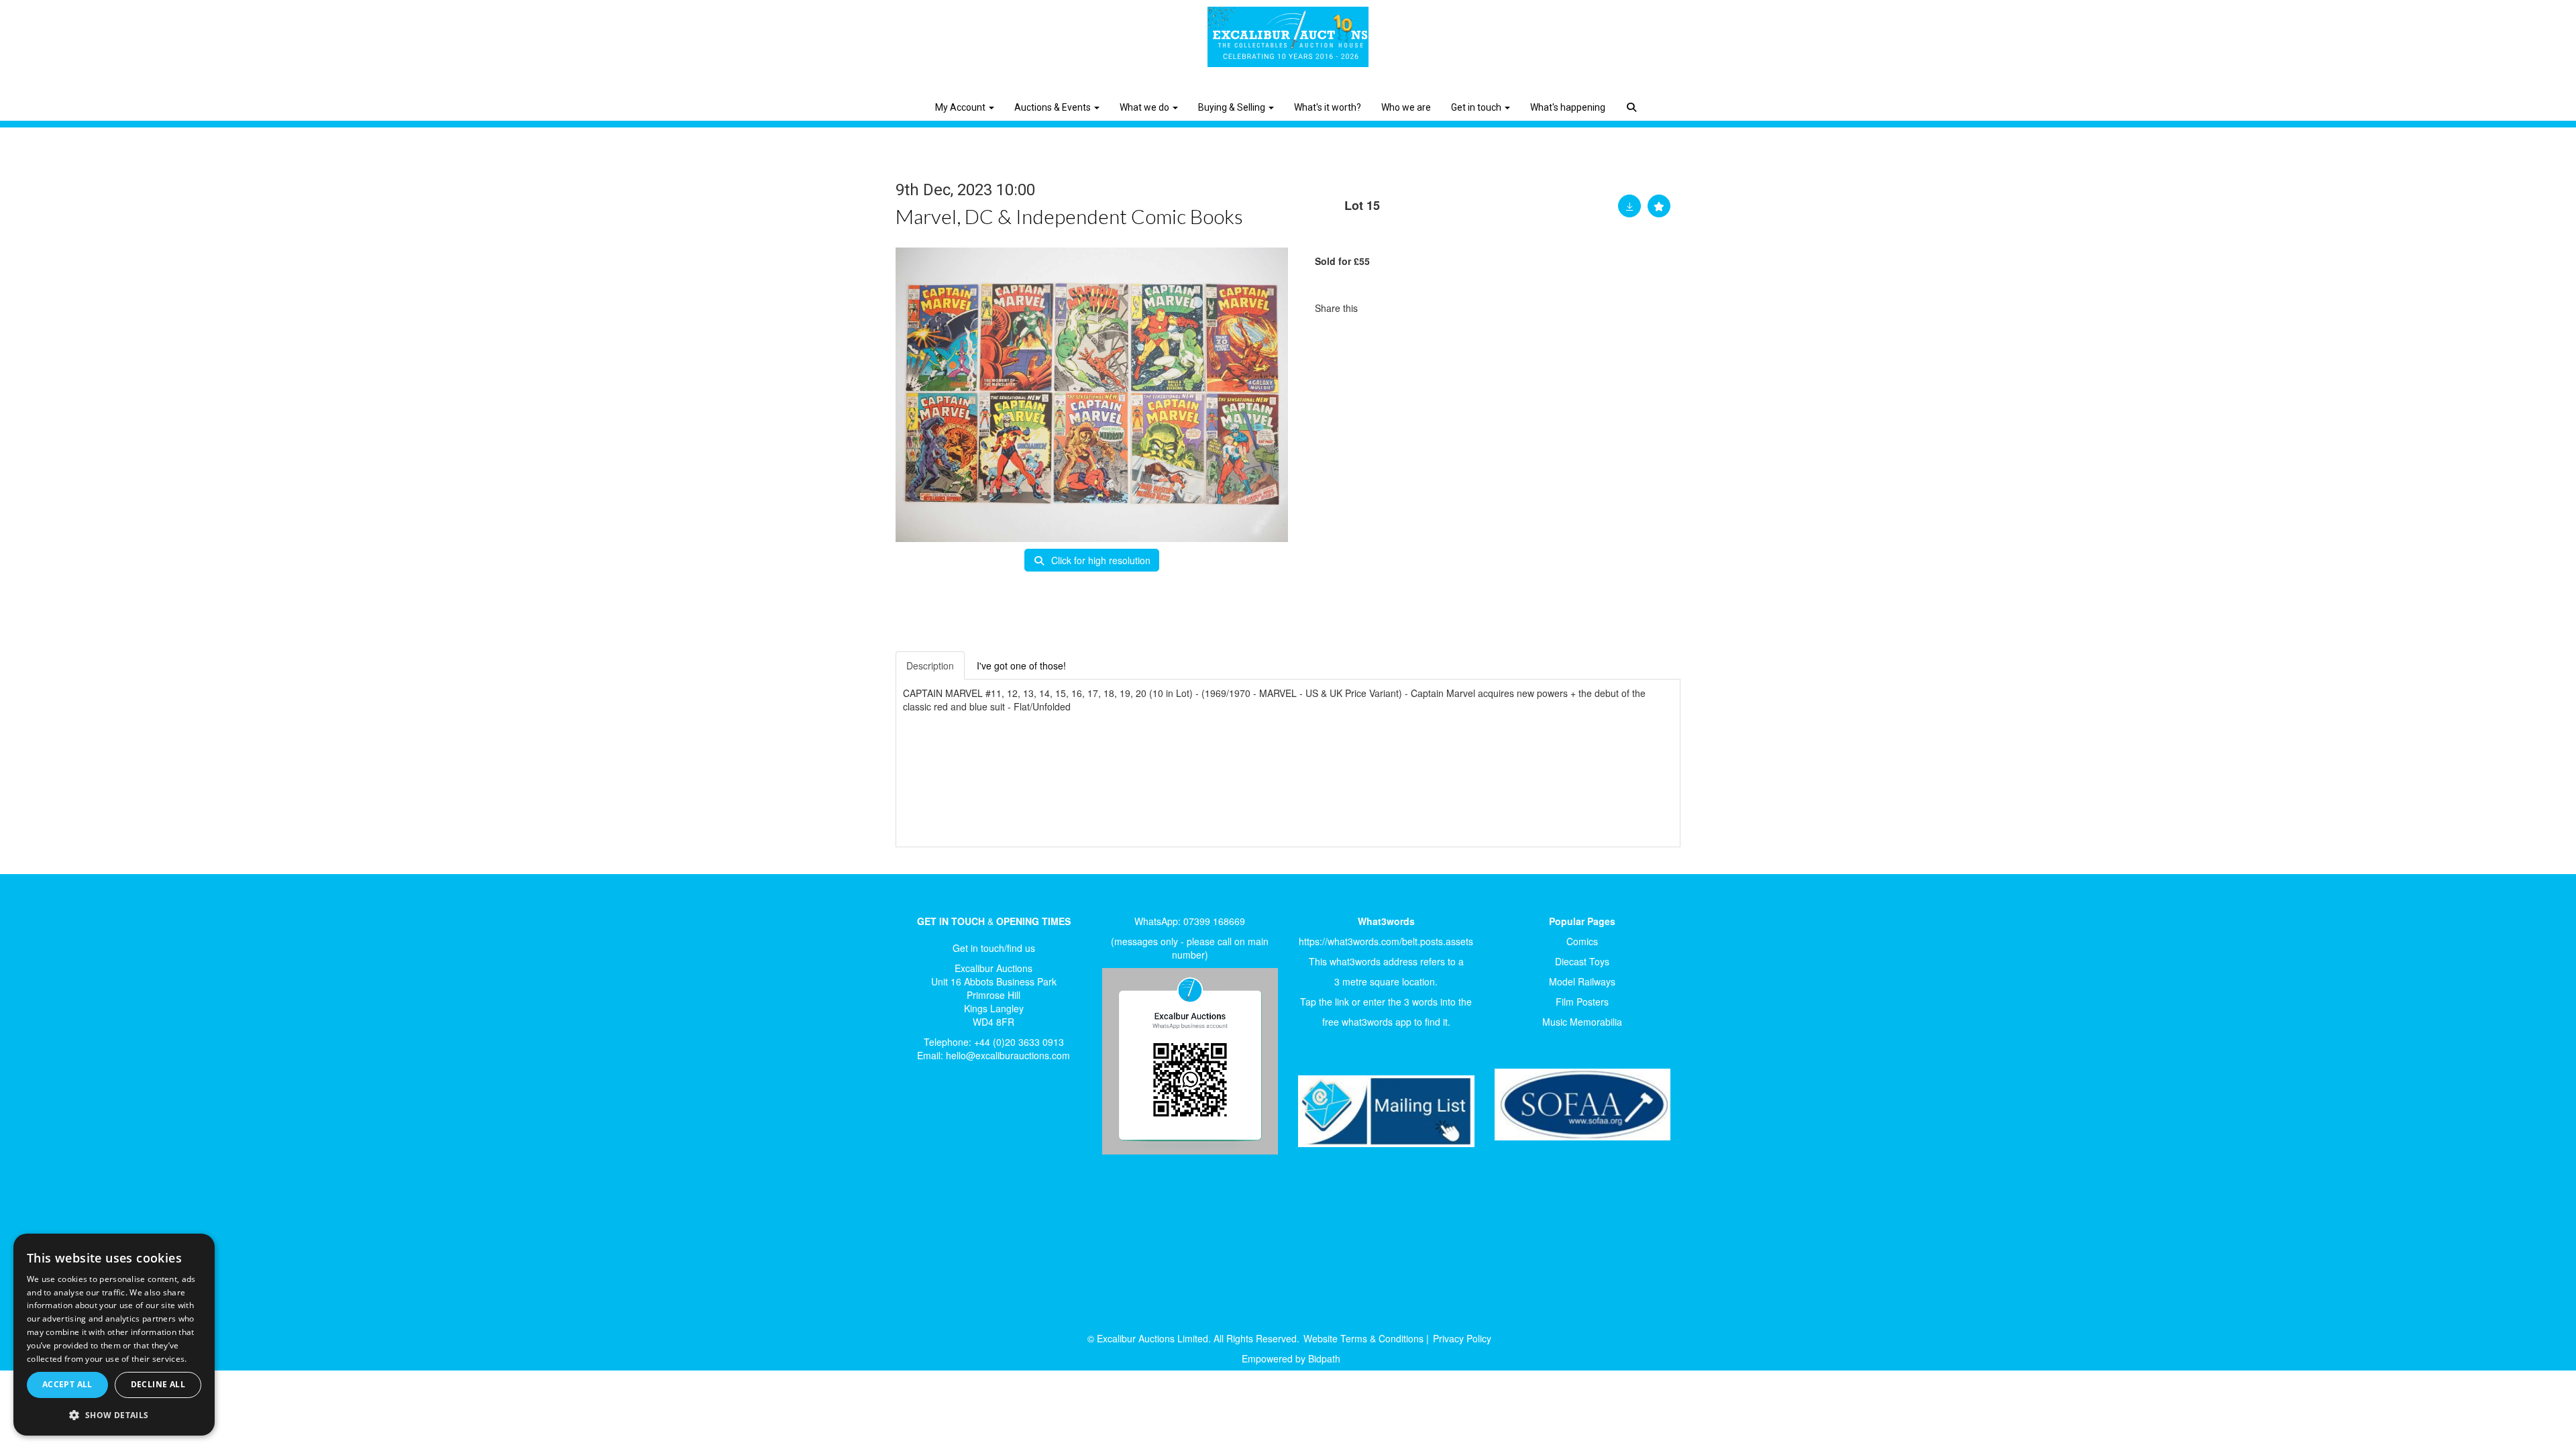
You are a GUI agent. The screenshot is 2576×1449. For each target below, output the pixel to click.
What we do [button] (1145, 107)
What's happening (1568, 107)
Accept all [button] (67, 1384)
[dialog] (114, 1335)
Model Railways (1582, 981)
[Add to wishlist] (1659, 206)
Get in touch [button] (1477, 107)
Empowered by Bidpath (1291, 1358)
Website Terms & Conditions (1363, 1338)
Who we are (1406, 107)
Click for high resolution (1099, 560)
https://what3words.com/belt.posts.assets (1386, 941)
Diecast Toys (1582, 961)
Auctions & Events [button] (1054, 107)
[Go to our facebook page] (918, 1118)
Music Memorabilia (1582, 1022)
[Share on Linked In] (1408, 308)
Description (930, 665)
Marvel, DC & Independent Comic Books (1069, 216)
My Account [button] (961, 107)
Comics (1582, 941)
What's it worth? (1328, 107)
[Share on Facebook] (1380, 308)
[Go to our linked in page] (947, 1118)
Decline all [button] (158, 1384)
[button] (1633, 97)
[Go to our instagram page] (1436, 308)
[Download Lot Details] (1629, 206)
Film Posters (1582, 1002)
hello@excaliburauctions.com (1008, 1055)
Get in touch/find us (994, 948)
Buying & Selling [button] (1233, 107)
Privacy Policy (1462, 1338)
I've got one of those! (1021, 665)
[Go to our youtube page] (974, 1118)
